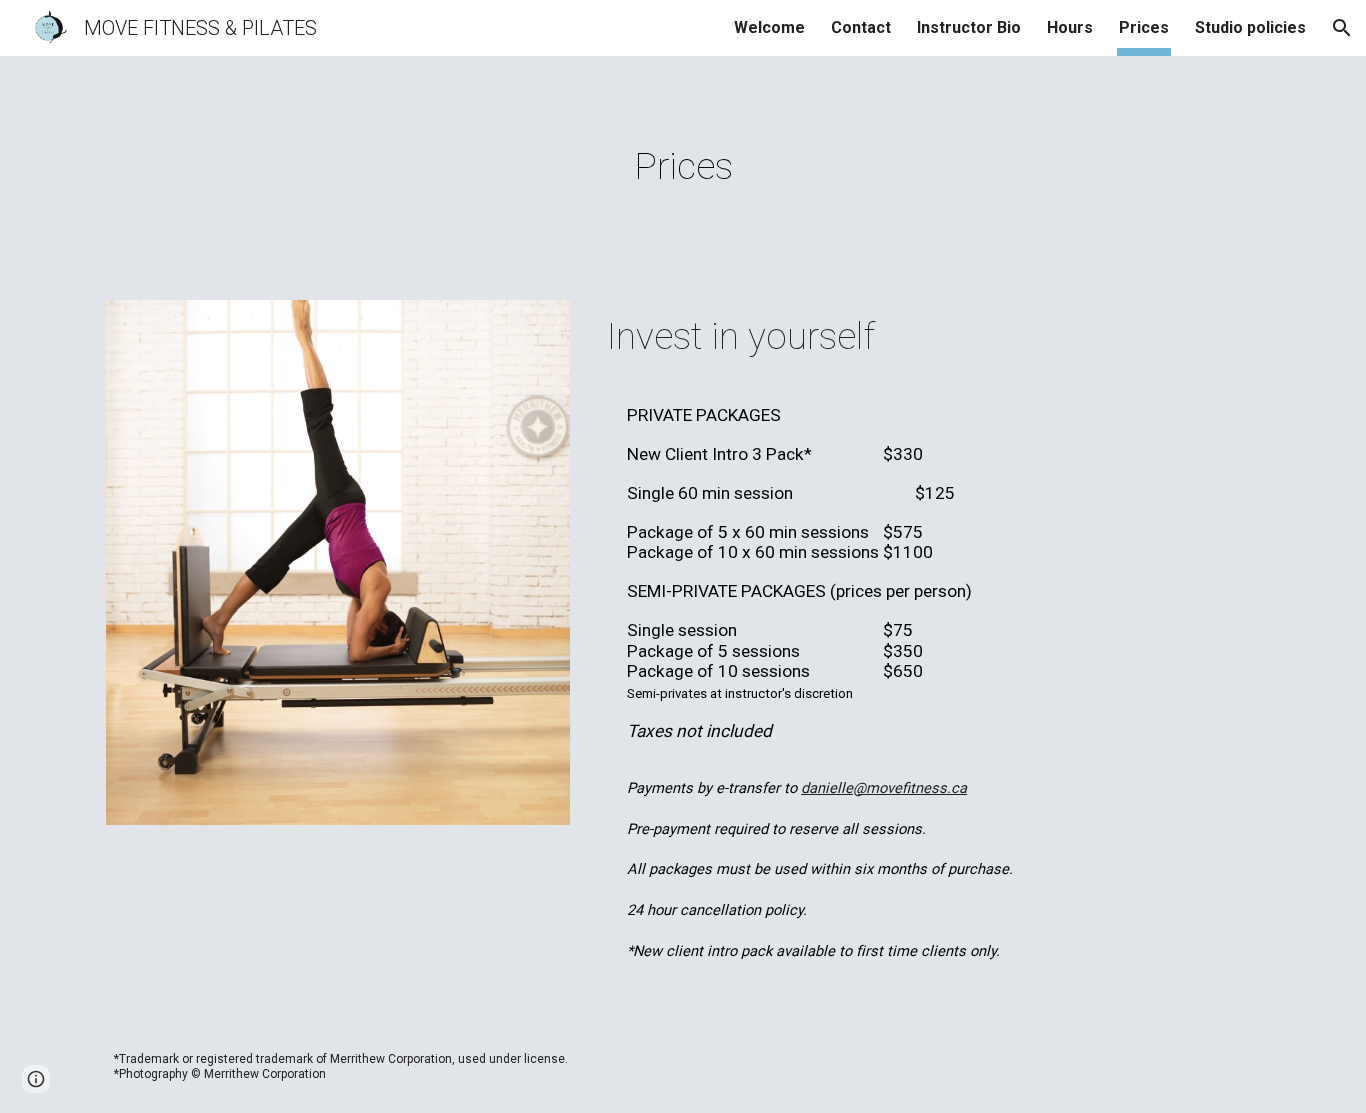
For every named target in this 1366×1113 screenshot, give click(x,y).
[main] (683, 166)
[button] (1342, 28)
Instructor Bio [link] (969, 27)
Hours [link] (1070, 27)
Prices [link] (1144, 27)
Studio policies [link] (1250, 27)
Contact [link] (861, 27)
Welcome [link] (769, 27)
